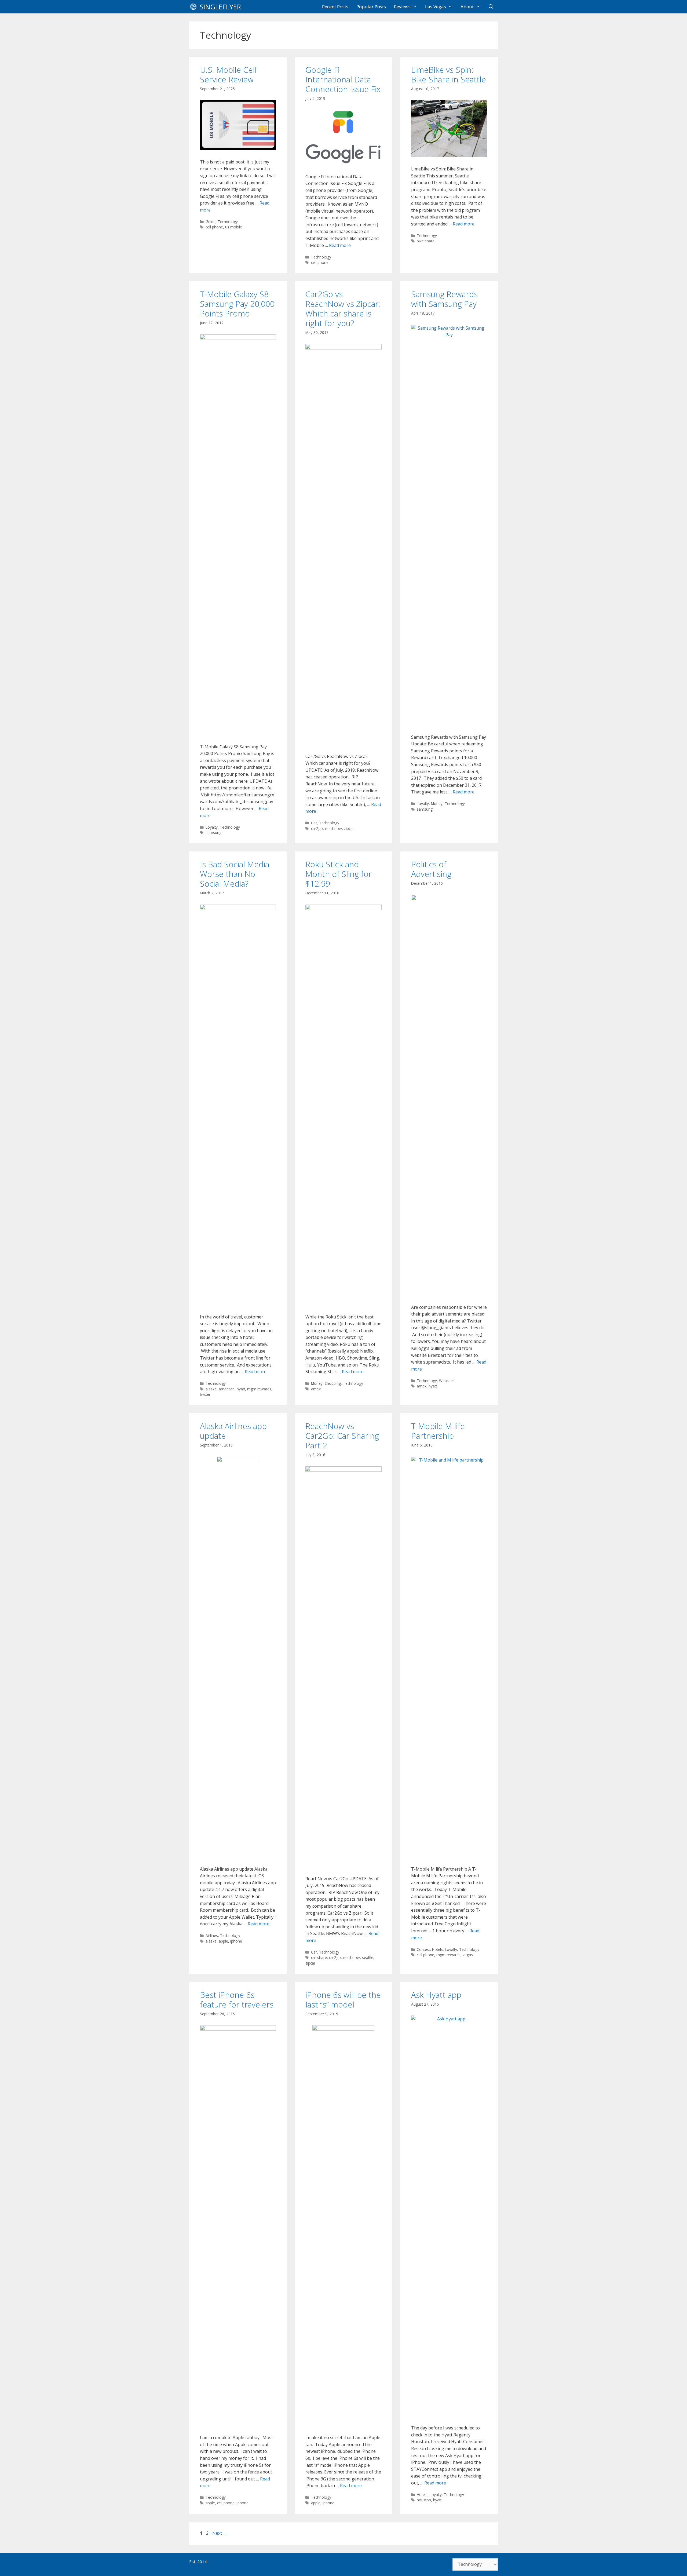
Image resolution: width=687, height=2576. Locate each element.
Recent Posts (335, 7)
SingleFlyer (220, 7)
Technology (228, 222)
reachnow (333, 828)
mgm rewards (259, 1389)
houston (424, 2500)
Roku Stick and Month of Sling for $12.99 (339, 874)
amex (316, 1389)
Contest (423, 1949)
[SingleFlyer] (195, 7)
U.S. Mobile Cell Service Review (228, 74)
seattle (368, 1957)
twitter (205, 1394)
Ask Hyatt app (436, 1995)
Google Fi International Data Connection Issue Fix (343, 79)
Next (220, 2533)
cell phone (214, 227)
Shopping (333, 1383)
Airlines (212, 1935)
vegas (468, 1955)
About (467, 7)
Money (437, 804)
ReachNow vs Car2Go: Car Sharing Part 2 (342, 1436)
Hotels (437, 1949)
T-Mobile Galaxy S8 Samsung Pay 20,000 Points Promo (237, 304)
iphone (236, 1941)
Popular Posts (371, 7)
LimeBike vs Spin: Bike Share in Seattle (449, 74)
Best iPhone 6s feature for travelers (237, 2000)
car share (319, 1957)
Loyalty (212, 827)
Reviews (402, 7)
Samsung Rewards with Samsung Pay (444, 299)
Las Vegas (436, 7)
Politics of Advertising (431, 869)
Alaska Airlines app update (233, 1431)
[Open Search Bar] (491, 7)
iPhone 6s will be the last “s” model (343, 2000)
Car (314, 823)
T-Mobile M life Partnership (438, 1431)
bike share (426, 241)
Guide (211, 222)
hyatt (241, 1389)
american (227, 1389)
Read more (340, 245)
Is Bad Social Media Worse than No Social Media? (235, 874)
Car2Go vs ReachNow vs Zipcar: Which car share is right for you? (343, 309)
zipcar (349, 828)
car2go (317, 828)
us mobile (234, 227)
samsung (213, 832)
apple (223, 1941)
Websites (447, 1381)
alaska (211, 1389)
